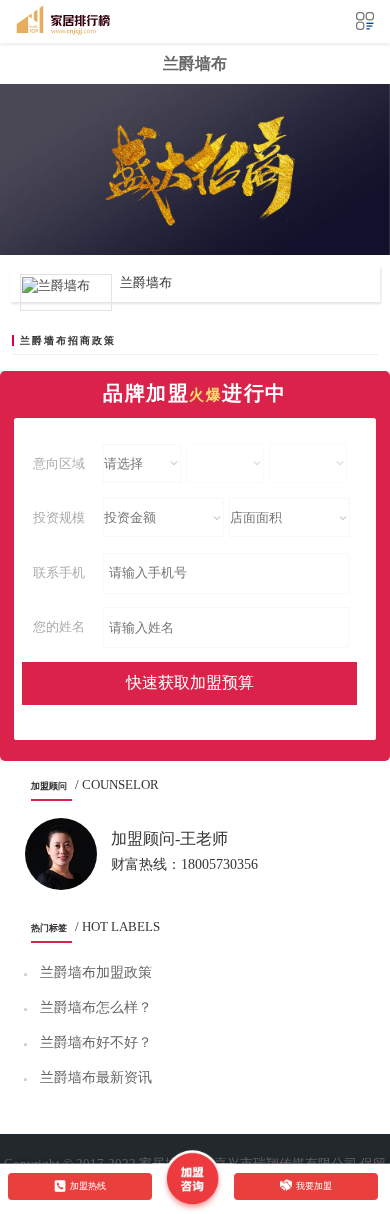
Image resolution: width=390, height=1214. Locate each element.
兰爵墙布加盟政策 (96, 972)
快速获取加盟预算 (190, 682)
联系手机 (59, 572)
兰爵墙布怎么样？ (96, 1007)
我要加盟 (314, 1186)
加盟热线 (88, 1186)
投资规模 (59, 517)
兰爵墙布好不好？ (96, 1042)
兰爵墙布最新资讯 (96, 1077)
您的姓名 (59, 626)
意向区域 (59, 463)
